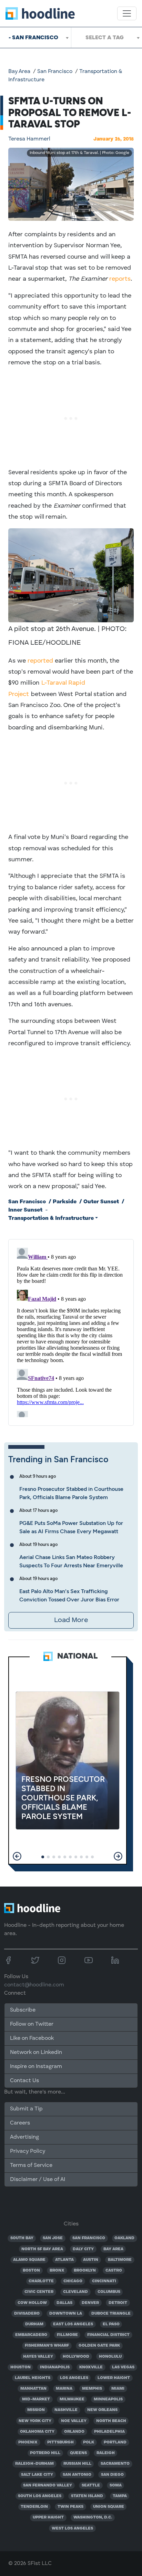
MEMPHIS (92, 2389)
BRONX (57, 2271)
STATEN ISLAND (87, 2496)
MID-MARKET (36, 2399)
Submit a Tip (26, 2109)
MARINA (64, 2389)
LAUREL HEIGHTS (33, 2378)
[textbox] (107, 38)
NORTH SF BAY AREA (42, 2249)
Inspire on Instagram (36, 2067)
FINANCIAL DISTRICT (108, 2335)
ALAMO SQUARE (29, 2260)
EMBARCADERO (31, 2335)
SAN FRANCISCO (89, 2238)
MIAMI (118, 2389)
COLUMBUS (109, 2292)
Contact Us (24, 2081)
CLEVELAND (75, 2292)
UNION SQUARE (109, 2507)
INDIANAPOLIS (55, 2367)
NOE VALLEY (74, 2421)
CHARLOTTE (41, 2281)
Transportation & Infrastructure (51, 1218)
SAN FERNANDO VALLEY (48, 2485)
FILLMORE (67, 2335)
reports (120, 279)
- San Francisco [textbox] (33, 37)
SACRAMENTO (115, 2464)
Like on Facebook (32, 2038)
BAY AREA (113, 2249)
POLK (89, 2442)
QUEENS (78, 2453)
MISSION (36, 2410)
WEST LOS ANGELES (72, 2528)
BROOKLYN (85, 2271)
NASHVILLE (66, 2410)
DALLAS (64, 2303)
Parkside (65, 1202)
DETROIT (118, 2303)
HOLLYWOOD (76, 2357)
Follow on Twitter (32, 2024)
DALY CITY (83, 2249)
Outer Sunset (101, 1202)
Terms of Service (31, 2165)
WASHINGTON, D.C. (93, 2517)
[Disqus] (71, 1331)
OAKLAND (124, 2238)
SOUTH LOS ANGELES (40, 2496)
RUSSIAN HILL (77, 2464)
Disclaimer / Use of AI (38, 2180)
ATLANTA (64, 2260)
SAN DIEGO (112, 2475)
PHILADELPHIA (109, 2432)
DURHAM (34, 2324)
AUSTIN (91, 2260)
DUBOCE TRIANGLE (111, 2314)
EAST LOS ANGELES (73, 2324)
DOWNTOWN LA (66, 2314)
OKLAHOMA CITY (37, 2432)
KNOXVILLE (91, 2367)
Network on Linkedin (36, 2053)
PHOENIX (28, 2442)
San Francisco (55, 72)
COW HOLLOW (32, 2303)
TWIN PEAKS (70, 2507)
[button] (17, 1856)
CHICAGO (73, 2281)
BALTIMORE (120, 2260)
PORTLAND (115, 2442)
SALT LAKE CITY (37, 2475)
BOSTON (31, 2271)
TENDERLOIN (34, 2507)
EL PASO (111, 2324)
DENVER (90, 2303)
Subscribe (23, 2010)
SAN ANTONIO (77, 2475)
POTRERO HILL (45, 2453)
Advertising (24, 2137)
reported (40, 661)
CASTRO (114, 2271)
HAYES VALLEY (38, 2357)
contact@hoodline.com (34, 1985)
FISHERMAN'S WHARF (47, 2346)
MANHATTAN (33, 2389)
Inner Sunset (25, 1210)
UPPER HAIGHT (48, 2517)
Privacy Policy (28, 2151)
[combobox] (35, 38)
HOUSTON (21, 2367)
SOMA (116, 2485)
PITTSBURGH (60, 2442)
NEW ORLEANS (102, 2410)
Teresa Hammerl (29, 139)
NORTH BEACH (111, 2421)
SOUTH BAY (22, 2238)
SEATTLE (91, 2485)
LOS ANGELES (74, 2378)
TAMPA (120, 2496)
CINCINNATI (104, 2281)
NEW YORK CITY (35, 2421)
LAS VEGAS (123, 2367)
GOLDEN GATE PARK (99, 2346)
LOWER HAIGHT (114, 2378)
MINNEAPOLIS (108, 2399)
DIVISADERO (27, 2314)
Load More (71, 1620)
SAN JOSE (53, 2238)
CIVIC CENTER (39, 2292)
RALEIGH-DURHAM (34, 2464)
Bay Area (19, 72)
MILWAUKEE (72, 2399)
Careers (20, 2123)
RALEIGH (106, 2453)
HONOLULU (110, 2357)
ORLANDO (74, 2432)
